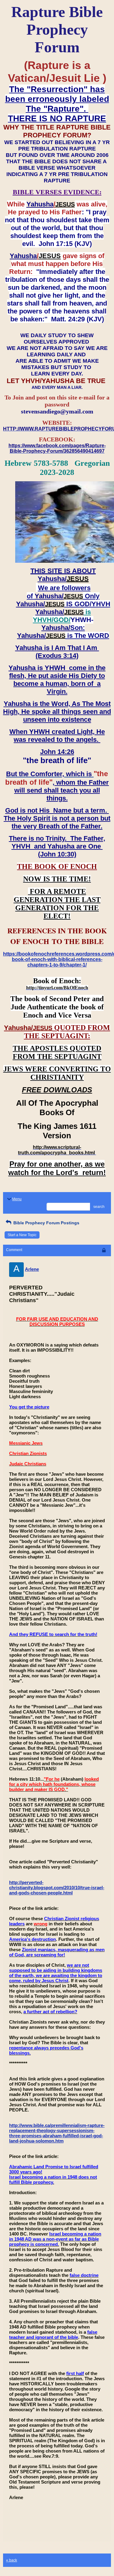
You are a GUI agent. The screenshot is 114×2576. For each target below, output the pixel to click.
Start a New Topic (22, 1235)
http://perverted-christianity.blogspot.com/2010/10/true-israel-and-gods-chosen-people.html (57, 1888)
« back (12, 2560)
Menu (17, 1199)
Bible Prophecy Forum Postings (46, 1223)
